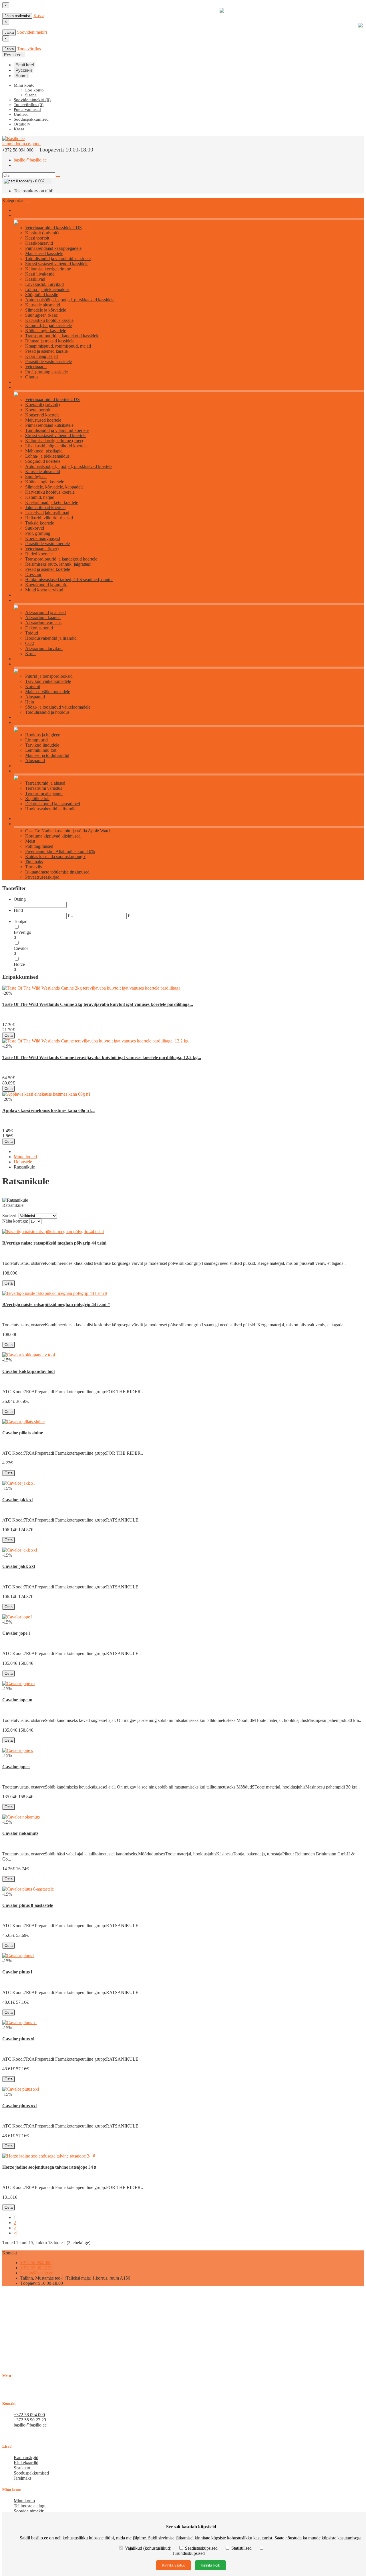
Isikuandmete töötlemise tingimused (57, 872)
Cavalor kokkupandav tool (28, 1371)
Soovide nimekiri (29, 2511)
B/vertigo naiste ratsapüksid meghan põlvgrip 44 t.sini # (56, 1304)
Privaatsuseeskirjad (42, 877)
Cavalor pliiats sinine (23, 1433)
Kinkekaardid (26, 2463)
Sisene (31, 95)
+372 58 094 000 (36, 2263)
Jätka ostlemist (17, 16)
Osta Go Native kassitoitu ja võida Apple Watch (68, 831)
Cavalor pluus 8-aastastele (28, 1905)
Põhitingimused (39, 846)
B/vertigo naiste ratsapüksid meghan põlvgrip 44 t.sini (54, 1243)
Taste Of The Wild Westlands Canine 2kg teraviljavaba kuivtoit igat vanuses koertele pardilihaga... (98, 1004)
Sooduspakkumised (31, 2473)
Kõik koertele (24, 387)
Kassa (39, 16)
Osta (9, 1035)
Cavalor (21, 948)
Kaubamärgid (26, 2458)
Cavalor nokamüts (20, 1833)
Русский (24, 70)
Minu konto (24, 2501)
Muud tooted (25, 1157)
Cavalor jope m (17, 1700)
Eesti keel (25, 65)
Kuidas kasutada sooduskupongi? (55, 857)
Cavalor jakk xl (17, 1500)
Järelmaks (34, 862)
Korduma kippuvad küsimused (53, 836)
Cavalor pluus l (17, 1972)
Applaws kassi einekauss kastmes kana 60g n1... (48, 1110)
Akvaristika (23, 600)
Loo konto (34, 90)
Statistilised (241, 2548)
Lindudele (22, 723)
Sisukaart (22, 2468)
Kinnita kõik (210, 2565)
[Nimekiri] (4, 1212)
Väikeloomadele (26, 664)
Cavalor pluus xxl (19, 2106)
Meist (30, 841)
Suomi (21, 76)
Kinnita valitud (174, 2565)
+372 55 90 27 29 (36, 2268)
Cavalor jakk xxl (19, 1566)
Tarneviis (33, 867)
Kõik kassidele (25, 216)
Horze (19, 964)
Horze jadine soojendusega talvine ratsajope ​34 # (49, 2167)
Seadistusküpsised (201, 2548)
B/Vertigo (22, 932)
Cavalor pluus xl (18, 2039)
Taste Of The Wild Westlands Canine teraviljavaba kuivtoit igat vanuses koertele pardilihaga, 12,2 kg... (102, 1057)
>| (15, 2233)
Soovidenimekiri (32, 32)
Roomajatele (24, 771)
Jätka (9, 32)
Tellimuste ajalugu (30, 2506)
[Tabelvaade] (9, 1212)
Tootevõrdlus (29, 49)
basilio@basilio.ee (30, 160)
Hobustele (23, 1162)
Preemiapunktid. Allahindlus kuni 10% (60, 851)
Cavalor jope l (16, 1633)
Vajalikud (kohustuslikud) (148, 2548)
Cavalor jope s (16, 1767)
